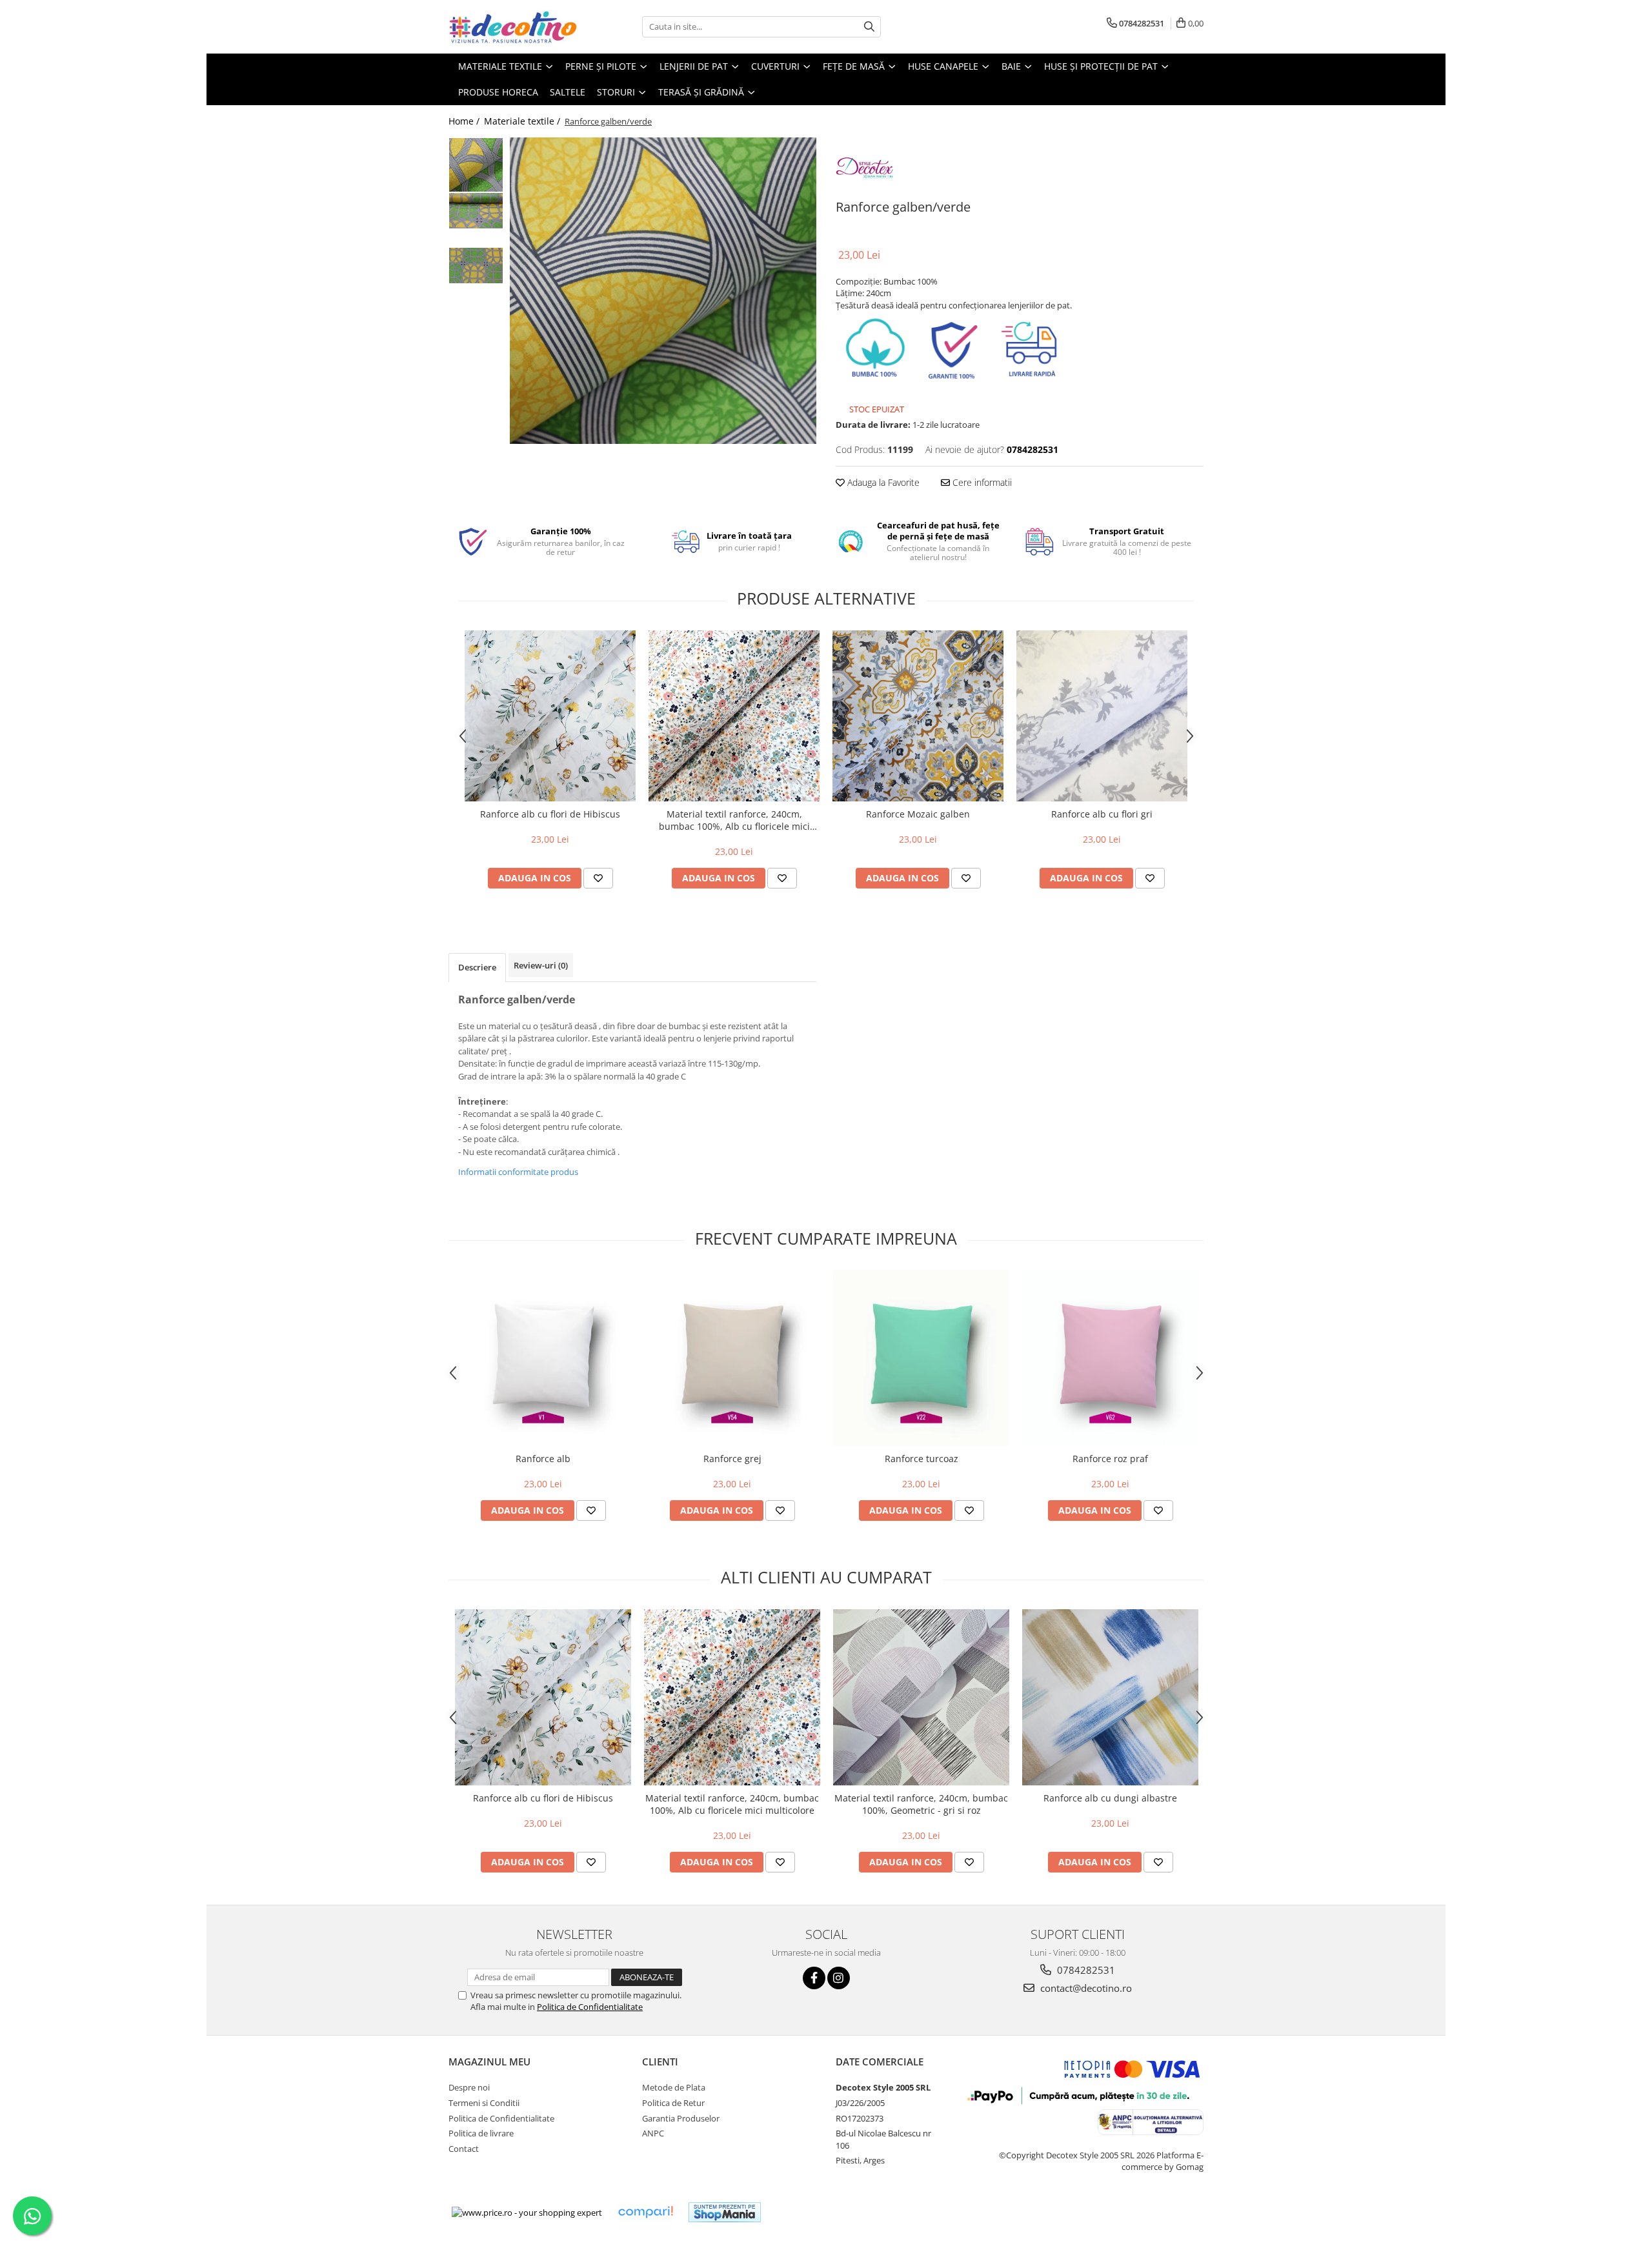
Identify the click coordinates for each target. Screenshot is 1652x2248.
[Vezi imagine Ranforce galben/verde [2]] (476, 266)
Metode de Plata (674, 2087)
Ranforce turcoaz (922, 1459)
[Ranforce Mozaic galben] (918, 716)
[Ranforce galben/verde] (663, 291)
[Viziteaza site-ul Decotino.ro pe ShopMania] (725, 2212)
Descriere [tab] (477, 967)
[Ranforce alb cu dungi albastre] (1110, 1697)
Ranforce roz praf (1110, 1459)
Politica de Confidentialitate (590, 2007)
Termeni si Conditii (484, 2103)
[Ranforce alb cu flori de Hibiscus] (550, 716)
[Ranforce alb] (543, 1358)
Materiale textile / (523, 121)
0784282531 (1085, 1970)
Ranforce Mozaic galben (918, 814)
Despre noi (469, 2087)
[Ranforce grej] (732, 1358)
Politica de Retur (673, 2103)
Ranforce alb (543, 1459)
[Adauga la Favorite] (598, 878)
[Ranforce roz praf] (1110, 1358)
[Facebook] (814, 1978)
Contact (464, 2149)
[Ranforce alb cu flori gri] (1102, 716)
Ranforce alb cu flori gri (1102, 814)
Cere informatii (981, 482)
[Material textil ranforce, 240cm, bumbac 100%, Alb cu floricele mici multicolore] (734, 716)
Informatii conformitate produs (518, 1172)
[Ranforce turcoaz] (921, 1358)
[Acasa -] (513, 27)
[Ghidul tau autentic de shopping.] (645, 2212)
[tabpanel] (663, 291)
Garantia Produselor (681, 2118)
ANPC (653, 2133)
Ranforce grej (732, 1459)
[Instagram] (839, 1978)
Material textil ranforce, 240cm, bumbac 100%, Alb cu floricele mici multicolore (734, 820)
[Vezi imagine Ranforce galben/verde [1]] (476, 211)
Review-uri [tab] (541, 965)
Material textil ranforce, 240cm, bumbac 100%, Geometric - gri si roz (921, 1804)
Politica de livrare (481, 2133)
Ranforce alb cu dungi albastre (1110, 1798)
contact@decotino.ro (1085, 1988)
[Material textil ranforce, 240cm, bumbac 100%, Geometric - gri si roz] (921, 1697)
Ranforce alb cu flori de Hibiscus (550, 814)
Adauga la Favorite (882, 482)
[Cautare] (869, 27)
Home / (465, 121)
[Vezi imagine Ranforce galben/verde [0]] (476, 165)
